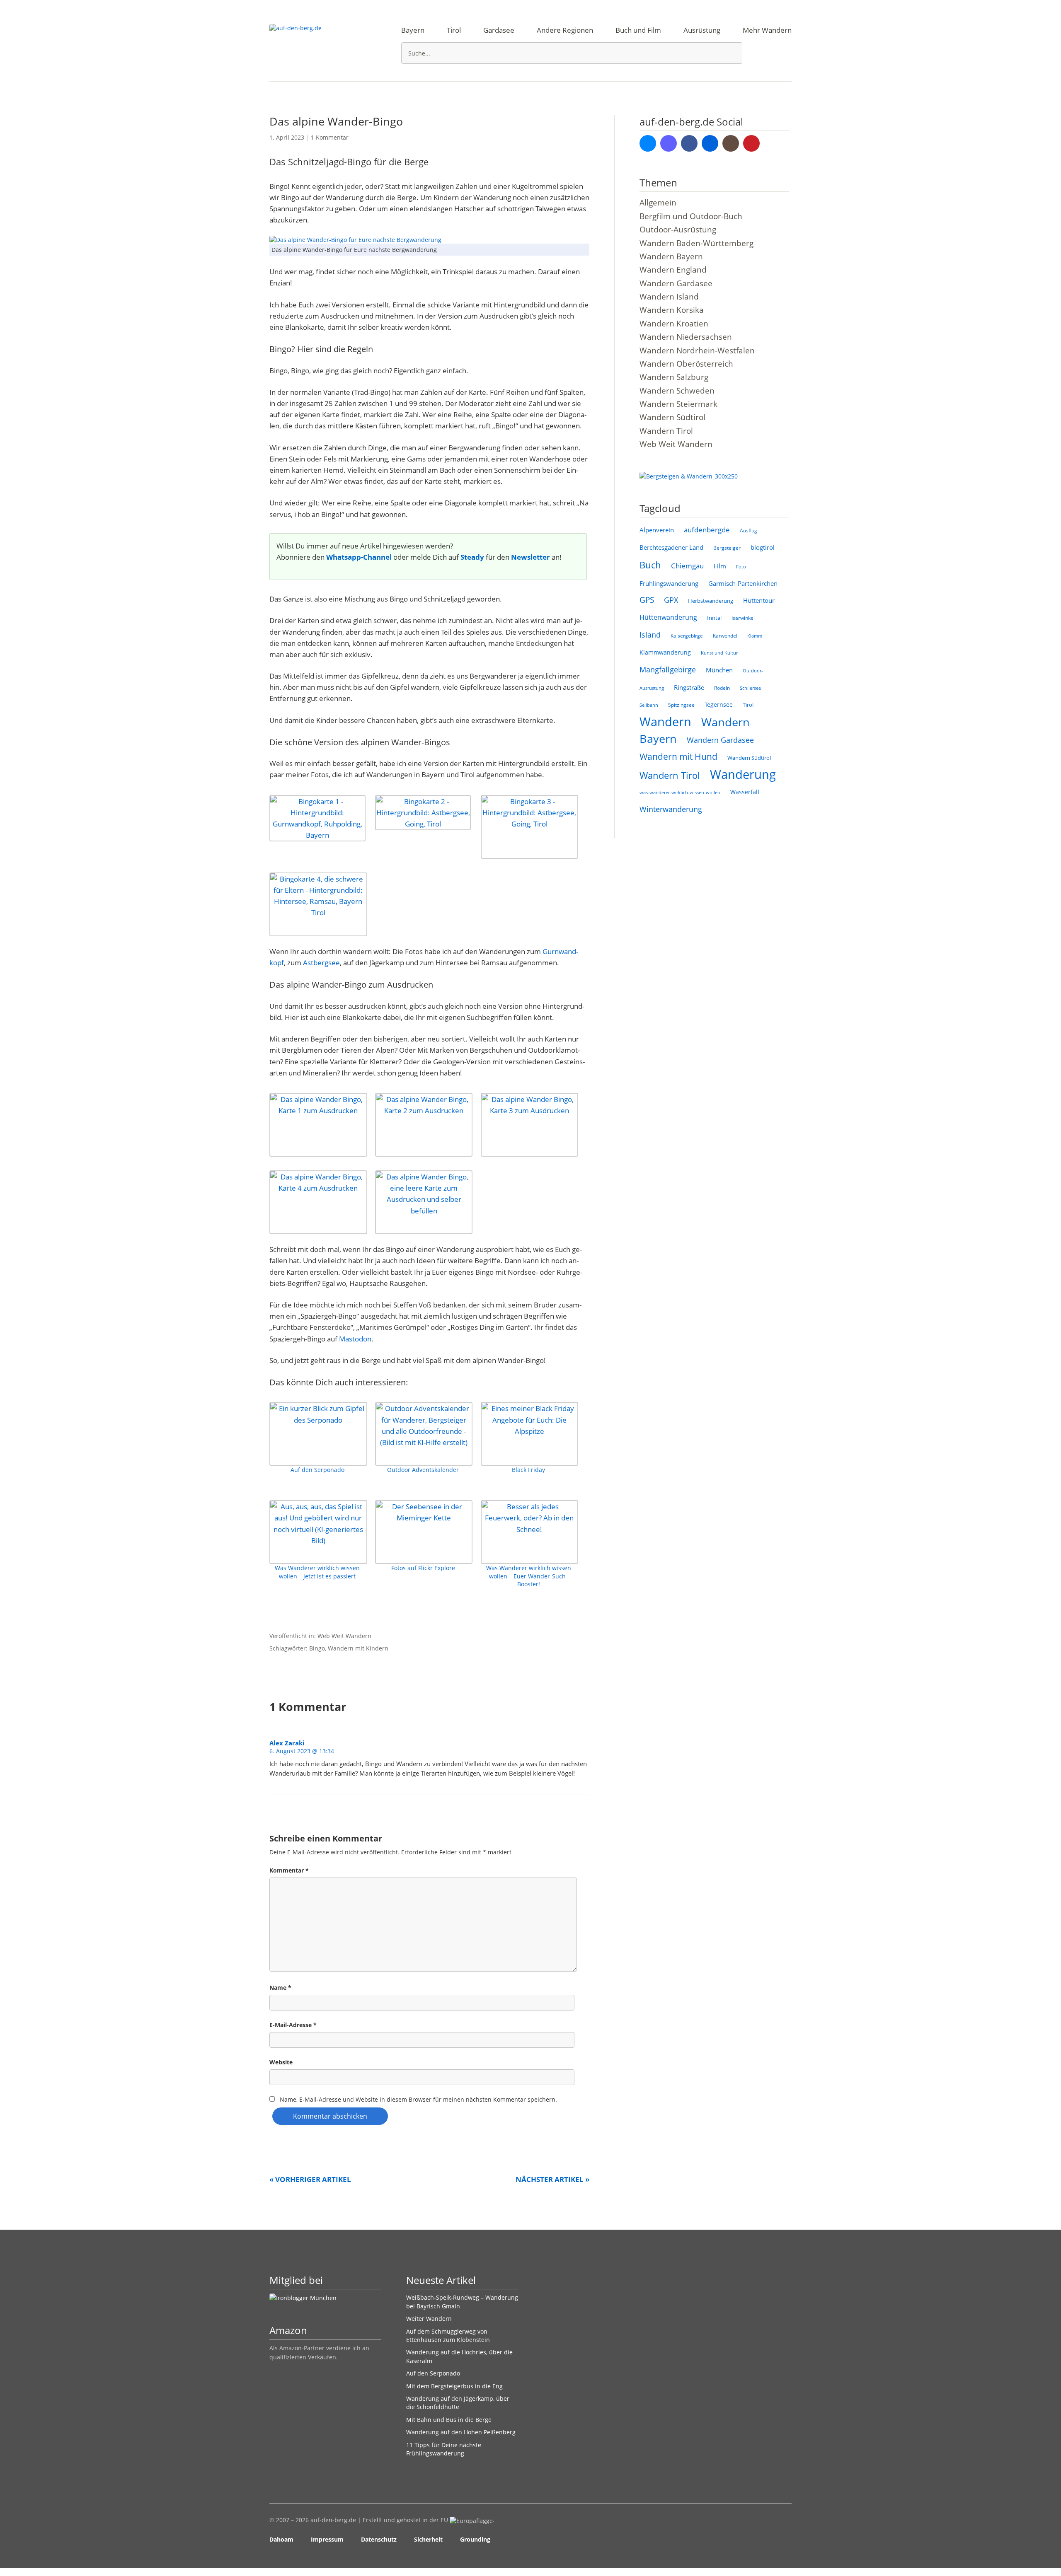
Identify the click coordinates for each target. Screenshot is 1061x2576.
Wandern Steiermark (678, 404)
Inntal (714, 618)
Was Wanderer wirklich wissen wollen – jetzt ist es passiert (317, 1572)
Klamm (755, 636)
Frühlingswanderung (669, 583)
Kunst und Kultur (719, 653)
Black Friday (528, 1470)
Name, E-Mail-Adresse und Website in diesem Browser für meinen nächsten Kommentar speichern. (418, 2099)
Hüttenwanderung (668, 617)
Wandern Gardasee (676, 283)
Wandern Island (669, 297)
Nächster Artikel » (552, 2179)
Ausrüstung (702, 30)
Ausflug (749, 530)
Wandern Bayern (671, 256)
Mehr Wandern (767, 30)
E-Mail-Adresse (293, 2025)
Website (281, 2062)
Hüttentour (759, 600)
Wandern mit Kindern (358, 1648)
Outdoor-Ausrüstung (678, 230)
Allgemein (658, 203)
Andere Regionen (565, 30)
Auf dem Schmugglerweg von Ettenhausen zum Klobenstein (448, 2336)
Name (280, 1988)
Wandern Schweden (677, 391)
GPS (647, 600)
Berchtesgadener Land (671, 547)
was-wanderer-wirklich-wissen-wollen (680, 792)
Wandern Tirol (666, 431)
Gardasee (499, 30)
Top (783, 2540)
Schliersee (750, 688)
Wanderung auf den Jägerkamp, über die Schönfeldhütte (458, 2403)
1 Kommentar (330, 137)
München (719, 670)
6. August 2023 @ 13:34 (302, 1751)
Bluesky (648, 143)
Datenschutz (379, 2539)
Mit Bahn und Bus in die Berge (449, 2420)
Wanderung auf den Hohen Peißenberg (461, 2432)
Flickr (710, 143)
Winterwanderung (671, 809)
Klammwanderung (665, 652)
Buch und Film (638, 30)
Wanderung (743, 774)
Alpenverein (657, 530)
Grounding (475, 2539)
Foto (741, 567)
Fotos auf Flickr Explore (423, 1568)
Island (650, 635)
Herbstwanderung (711, 601)
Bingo (317, 1648)
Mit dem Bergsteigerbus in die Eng (454, 2386)
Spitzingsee (681, 705)
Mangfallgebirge (668, 669)
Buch (650, 565)
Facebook (689, 143)
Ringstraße (689, 687)
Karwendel (725, 636)
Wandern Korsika (672, 310)
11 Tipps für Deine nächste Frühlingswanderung (444, 2449)
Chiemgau (687, 566)
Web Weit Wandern (344, 1636)
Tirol (454, 30)
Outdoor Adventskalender (423, 1470)
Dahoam (281, 2539)
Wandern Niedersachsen (686, 337)
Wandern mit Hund (678, 756)
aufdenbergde (707, 530)
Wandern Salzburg (674, 377)
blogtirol (763, 547)
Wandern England (673, 270)
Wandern (665, 722)
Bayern (413, 30)
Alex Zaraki (287, 1743)
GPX (671, 600)
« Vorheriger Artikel (310, 2179)
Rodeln (722, 688)
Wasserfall (745, 792)
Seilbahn (649, 705)
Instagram (731, 143)
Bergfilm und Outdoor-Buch (691, 216)
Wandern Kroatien (674, 324)
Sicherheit (428, 2539)
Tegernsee (719, 704)
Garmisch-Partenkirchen (743, 583)
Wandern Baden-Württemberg (696, 243)
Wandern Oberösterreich (686, 364)
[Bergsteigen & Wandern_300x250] (689, 476)
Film (720, 566)
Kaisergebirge (687, 636)
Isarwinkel (743, 618)
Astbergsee (321, 963)
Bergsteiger (727, 548)
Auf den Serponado (317, 1470)
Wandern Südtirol (672, 417)
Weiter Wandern (429, 2319)
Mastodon (355, 1339)
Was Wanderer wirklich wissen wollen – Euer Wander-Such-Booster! (529, 1576)
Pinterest (751, 143)
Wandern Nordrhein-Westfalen (697, 350)
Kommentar (289, 1870)
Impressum (327, 2539)
